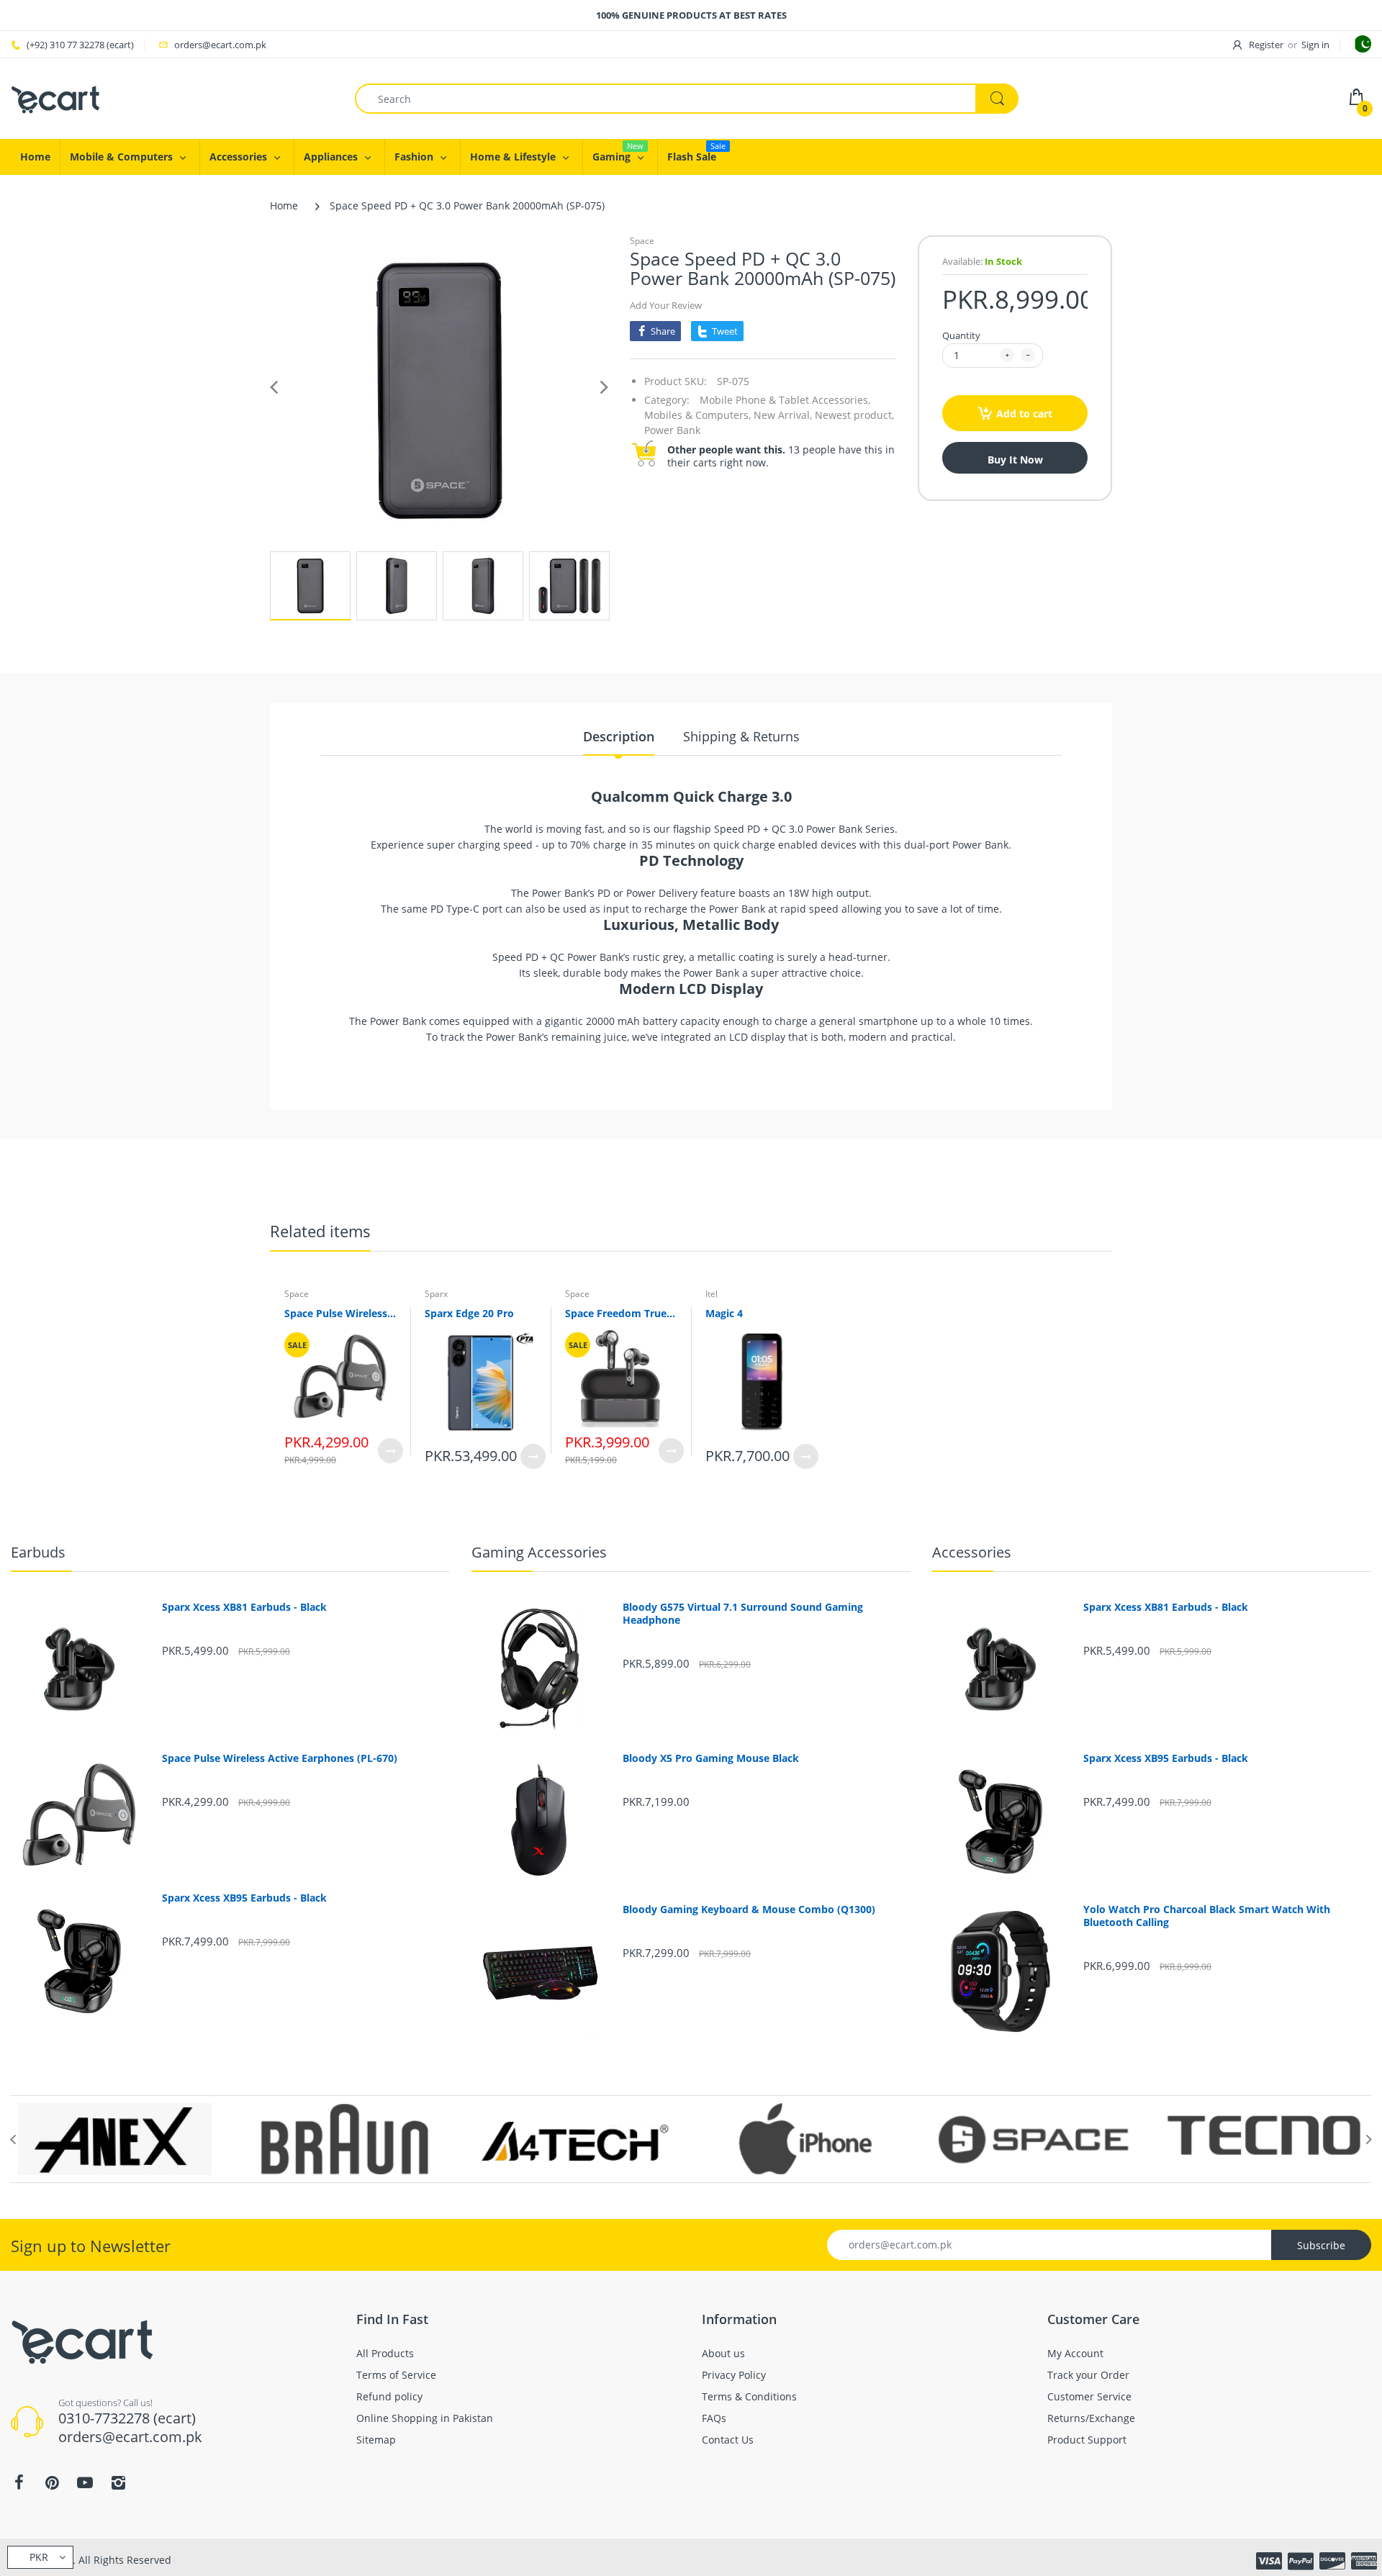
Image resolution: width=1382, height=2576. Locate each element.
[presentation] (13, 2139)
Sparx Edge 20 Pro (469, 1313)
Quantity (961, 335)
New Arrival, (783, 415)
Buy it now (1015, 460)
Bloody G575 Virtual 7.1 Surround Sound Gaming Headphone (743, 1614)
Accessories (972, 1552)
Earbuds (38, 1552)
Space (642, 241)
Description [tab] (619, 736)
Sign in (1315, 45)
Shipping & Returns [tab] (741, 736)
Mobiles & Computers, (697, 415)
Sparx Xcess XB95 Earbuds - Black (244, 1898)
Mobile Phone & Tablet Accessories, (785, 400)
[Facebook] (19, 2482)
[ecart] (56, 98)
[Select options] (390, 1451)
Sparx (436, 1294)
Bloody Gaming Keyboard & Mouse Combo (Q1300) (749, 1910)
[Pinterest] (52, 2482)
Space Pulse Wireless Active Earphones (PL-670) (340, 1313)
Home (284, 205)
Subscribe (1321, 2245)
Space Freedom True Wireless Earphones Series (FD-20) (621, 1313)
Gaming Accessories (539, 1552)
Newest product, (854, 415)
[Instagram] (118, 2482)
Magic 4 (724, 1313)
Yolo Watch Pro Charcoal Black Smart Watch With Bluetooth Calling (1207, 1916)
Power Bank (672, 430)
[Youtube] (85, 2482)
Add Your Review (666, 305)
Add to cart (1024, 413)
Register (1266, 45)
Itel (712, 1294)
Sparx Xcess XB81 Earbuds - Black (244, 1607)
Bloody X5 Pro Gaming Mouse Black (711, 1758)
